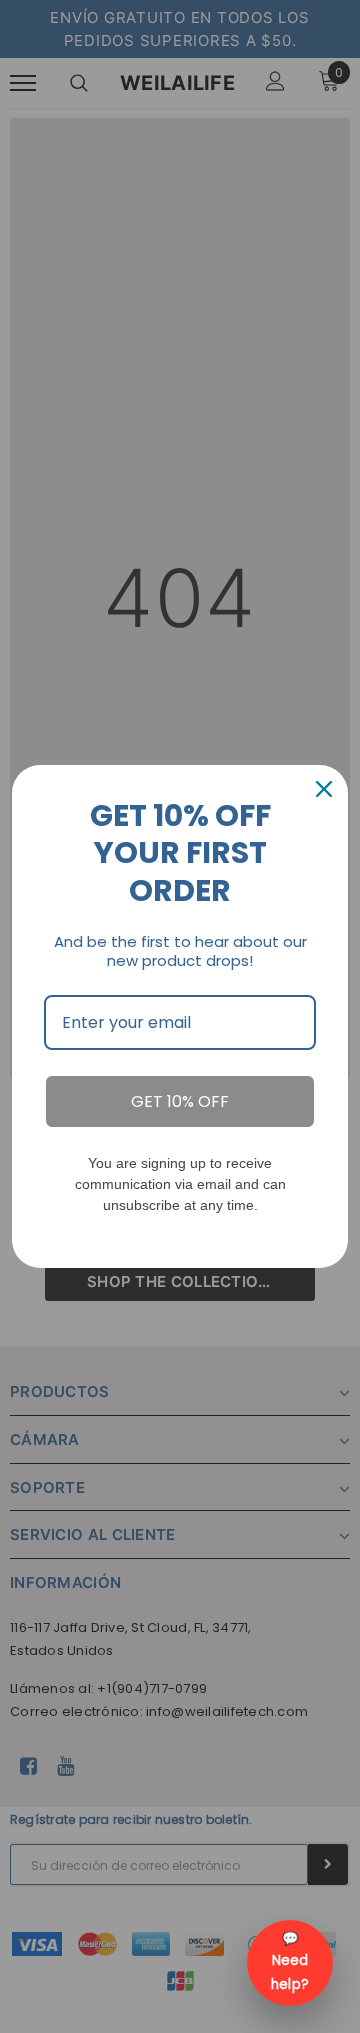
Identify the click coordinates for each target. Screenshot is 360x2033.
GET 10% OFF (180, 1101)
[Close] (324, 789)
